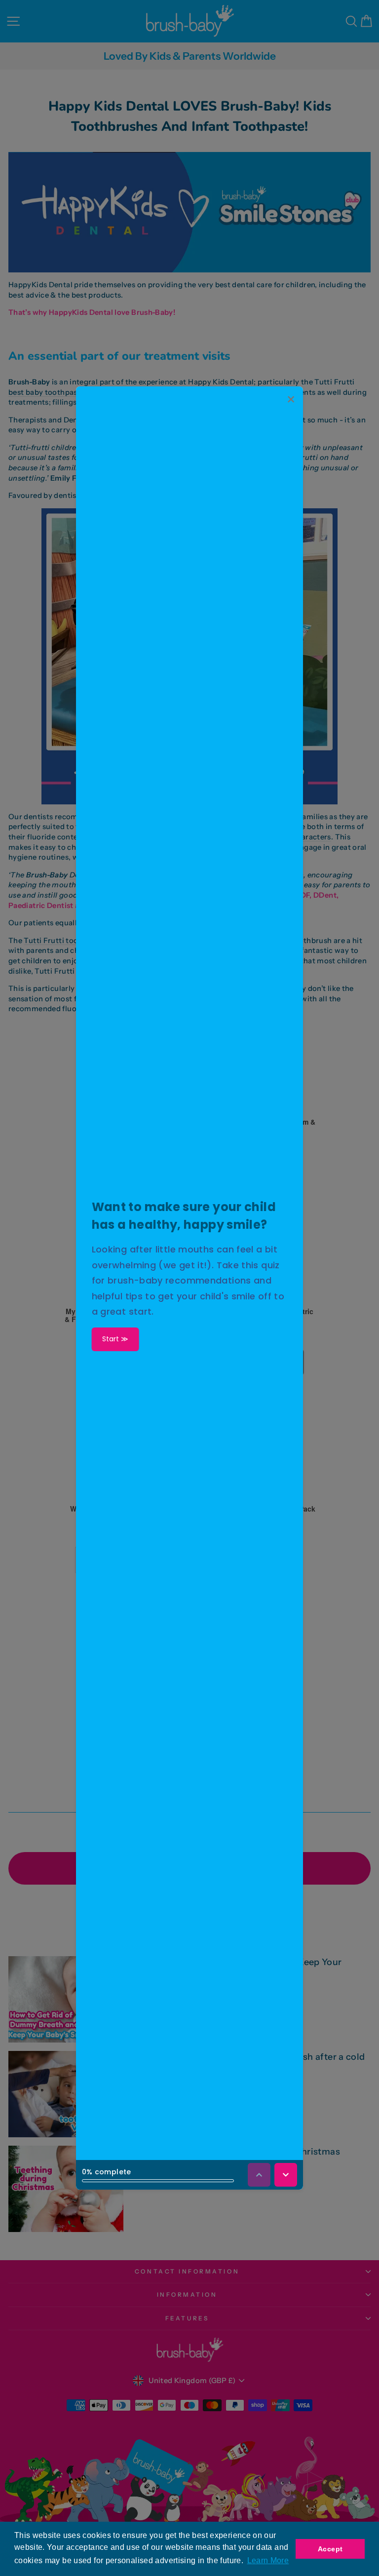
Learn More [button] (268, 2560)
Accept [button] (330, 2549)
